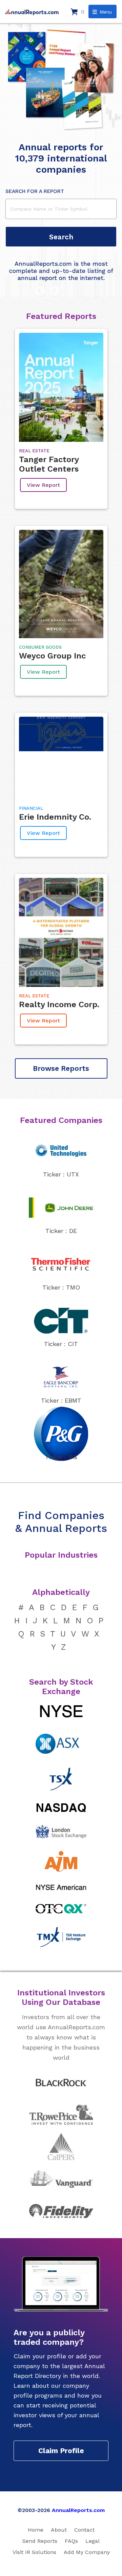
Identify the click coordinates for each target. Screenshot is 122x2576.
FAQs (71, 2541)
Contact (84, 2530)
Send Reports (40, 2541)
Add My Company (87, 2552)
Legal (93, 2541)
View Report (43, 485)
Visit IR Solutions (34, 2552)
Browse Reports (61, 1068)
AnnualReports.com (78, 2510)
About (59, 2530)
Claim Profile (61, 2451)
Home (36, 2530)
